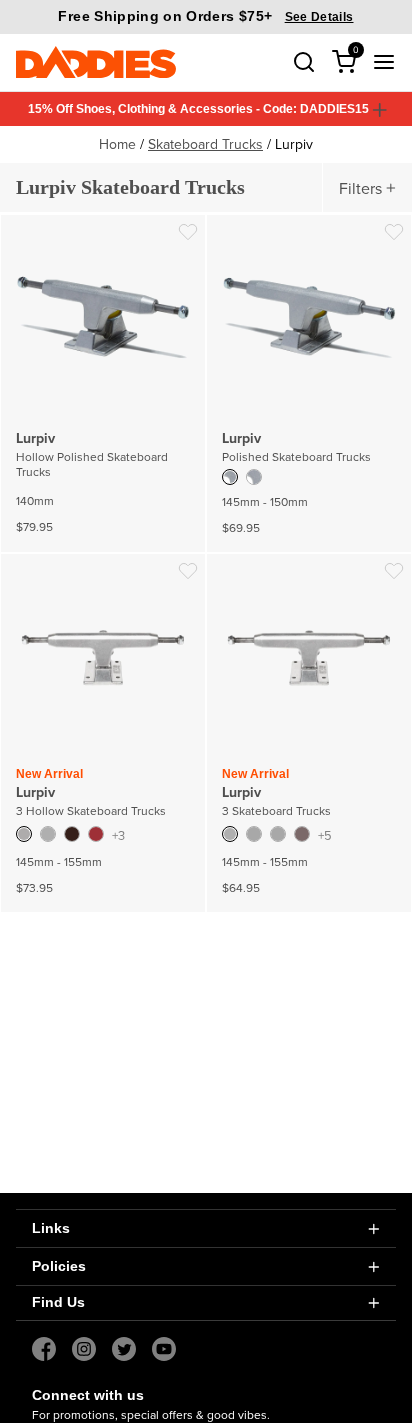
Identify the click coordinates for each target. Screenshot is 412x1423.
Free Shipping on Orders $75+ (205, 16)
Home (117, 144)
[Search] (304, 62)
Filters (360, 188)
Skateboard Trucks (205, 144)
